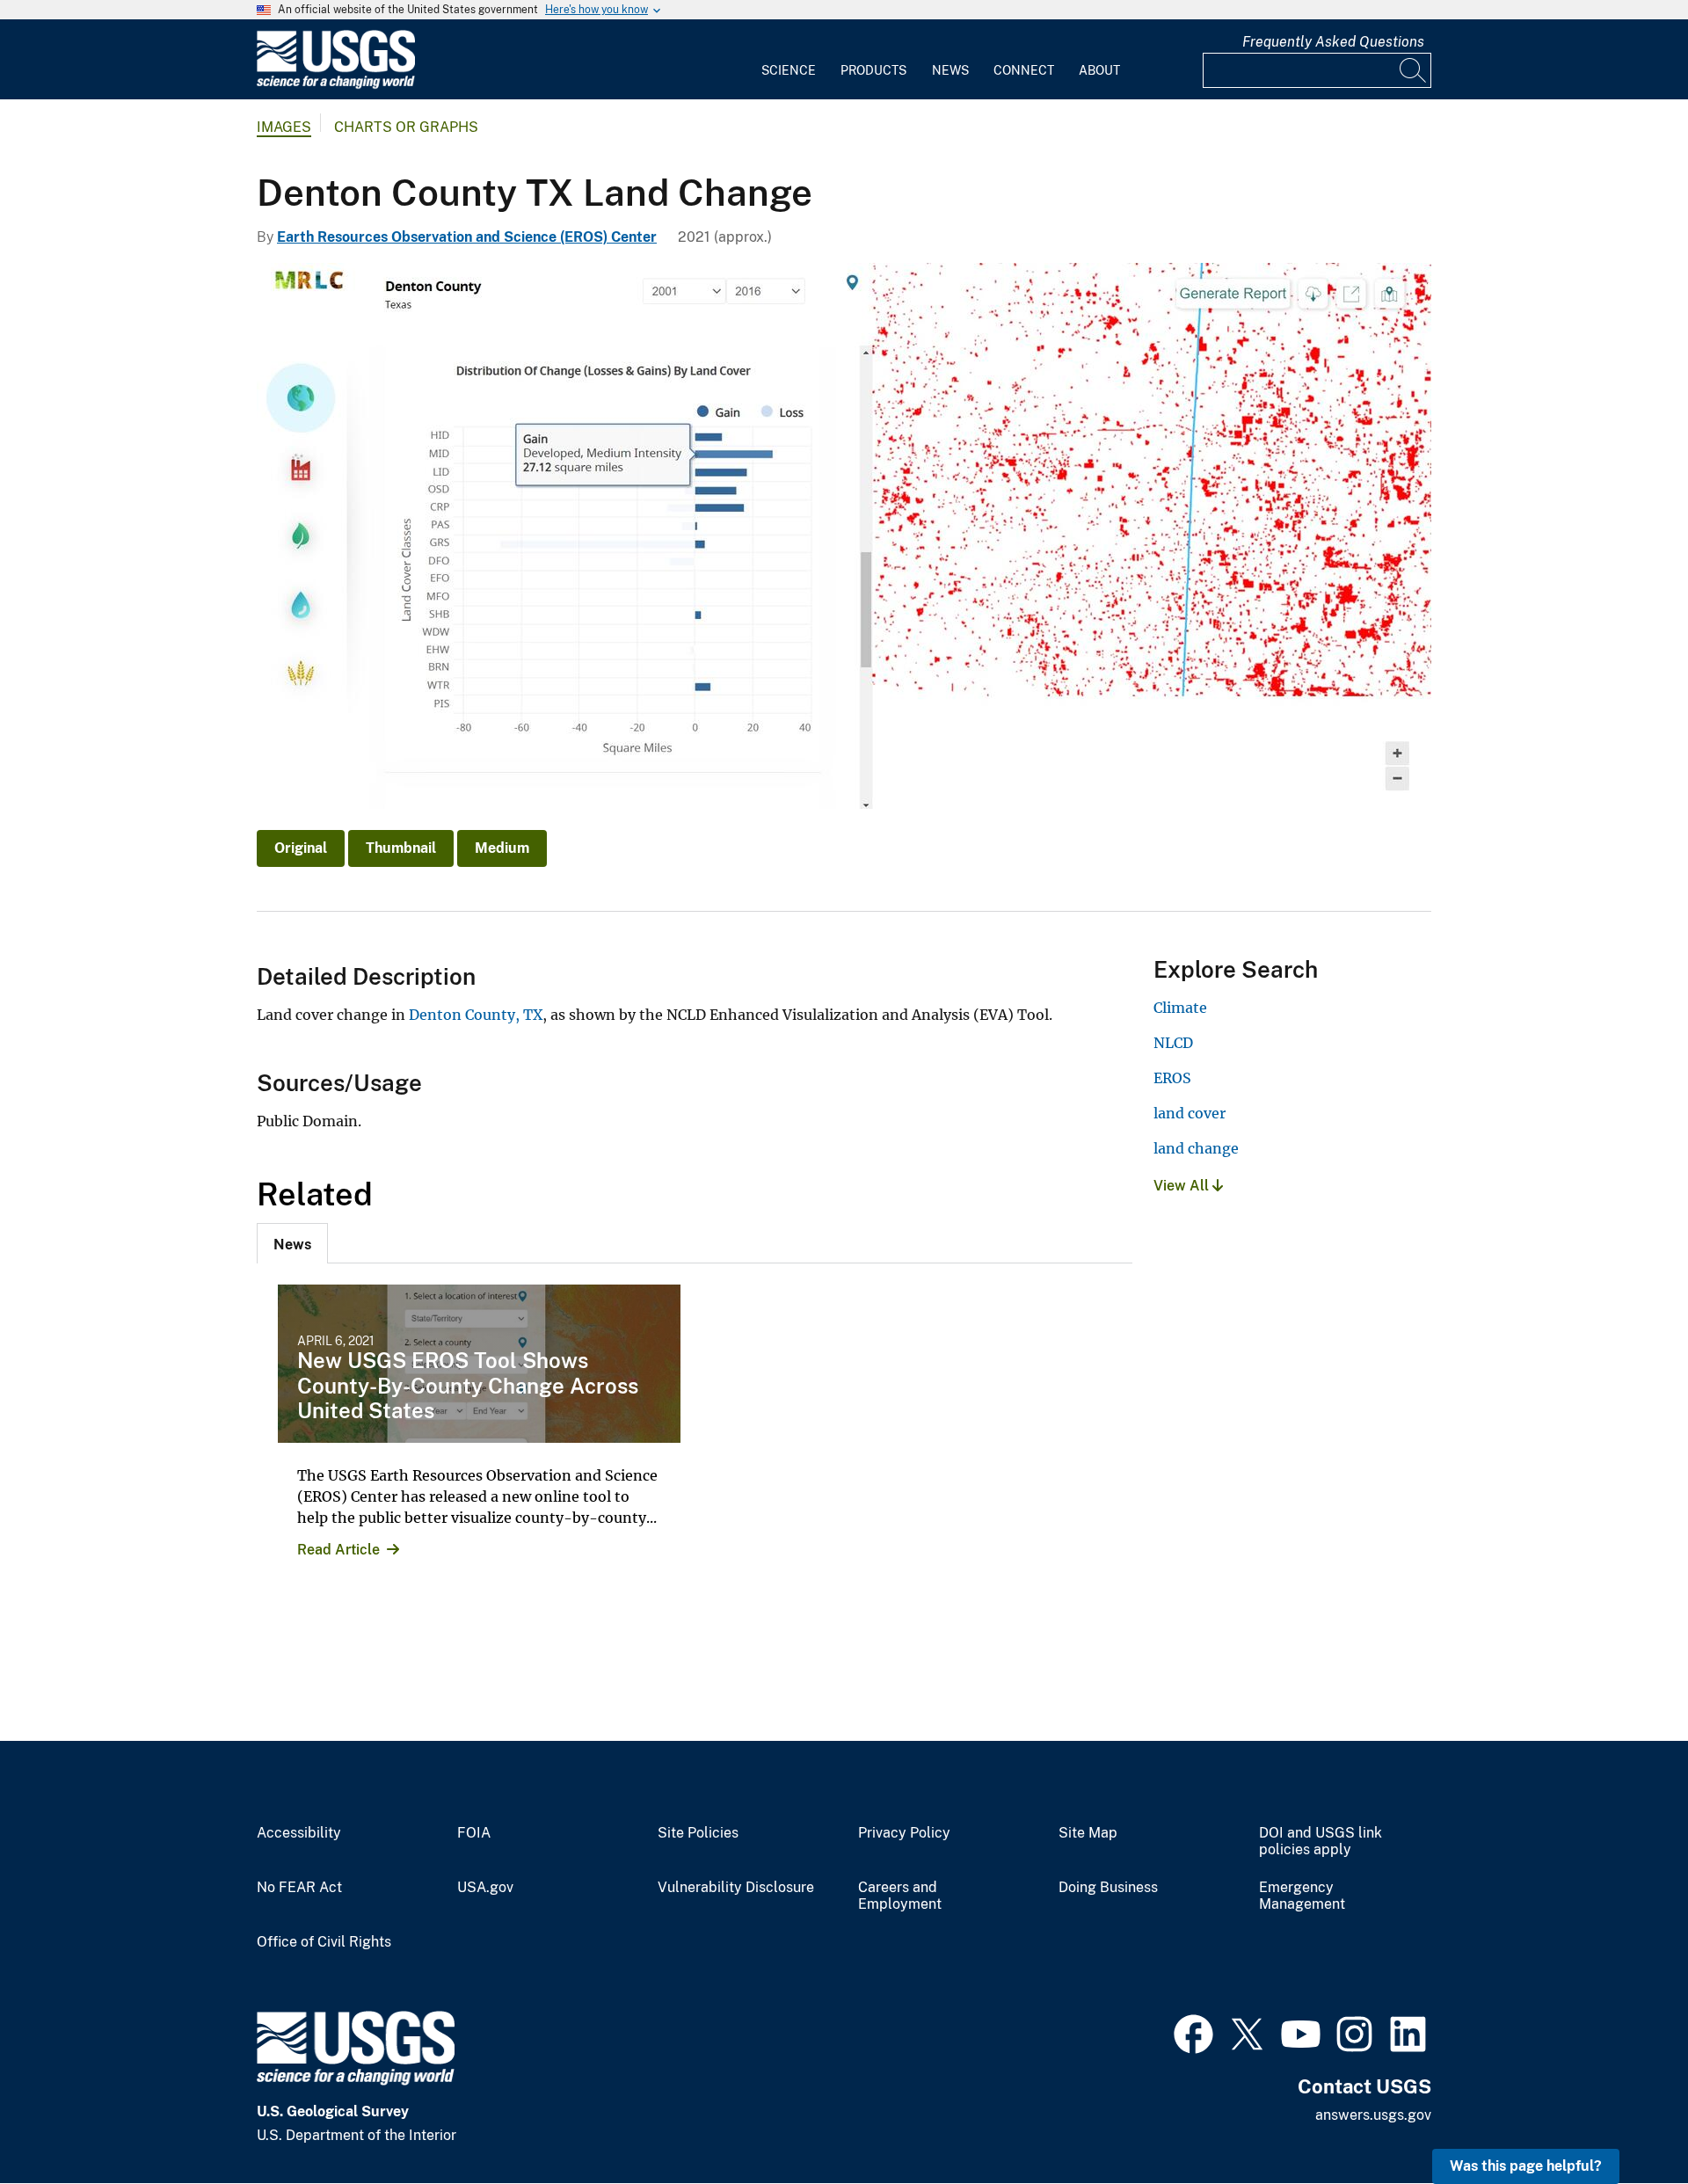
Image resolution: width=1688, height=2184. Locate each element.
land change (1196, 1148)
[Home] (336, 85)
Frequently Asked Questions (1333, 42)
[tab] (292, 1243)
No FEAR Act (299, 1888)
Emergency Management (1302, 1896)
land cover (1190, 1113)
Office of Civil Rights (324, 1942)
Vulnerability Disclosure (736, 1888)
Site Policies (698, 1833)
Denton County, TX (476, 1015)
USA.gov (485, 1888)
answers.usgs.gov (1373, 2115)
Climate (1180, 1008)
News (950, 70)
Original (301, 848)
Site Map (1088, 1833)
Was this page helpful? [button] (1526, 2166)
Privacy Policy (904, 1833)
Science (789, 70)
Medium (502, 848)
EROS (1172, 1078)
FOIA (474, 1833)
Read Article (338, 1550)
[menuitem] (789, 60)
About (1099, 70)
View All (1183, 1186)
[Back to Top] (1624, 2120)
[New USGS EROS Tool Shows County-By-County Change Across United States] (479, 1364)
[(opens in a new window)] (1193, 2032)
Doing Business (1108, 1888)
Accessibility (299, 1833)
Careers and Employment (900, 1896)
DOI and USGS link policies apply (1321, 1842)
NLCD (1173, 1043)
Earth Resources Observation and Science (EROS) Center (467, 237)
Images (284, 127)
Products (873, 70)
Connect (1024, 70)
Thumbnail (401, 848)
